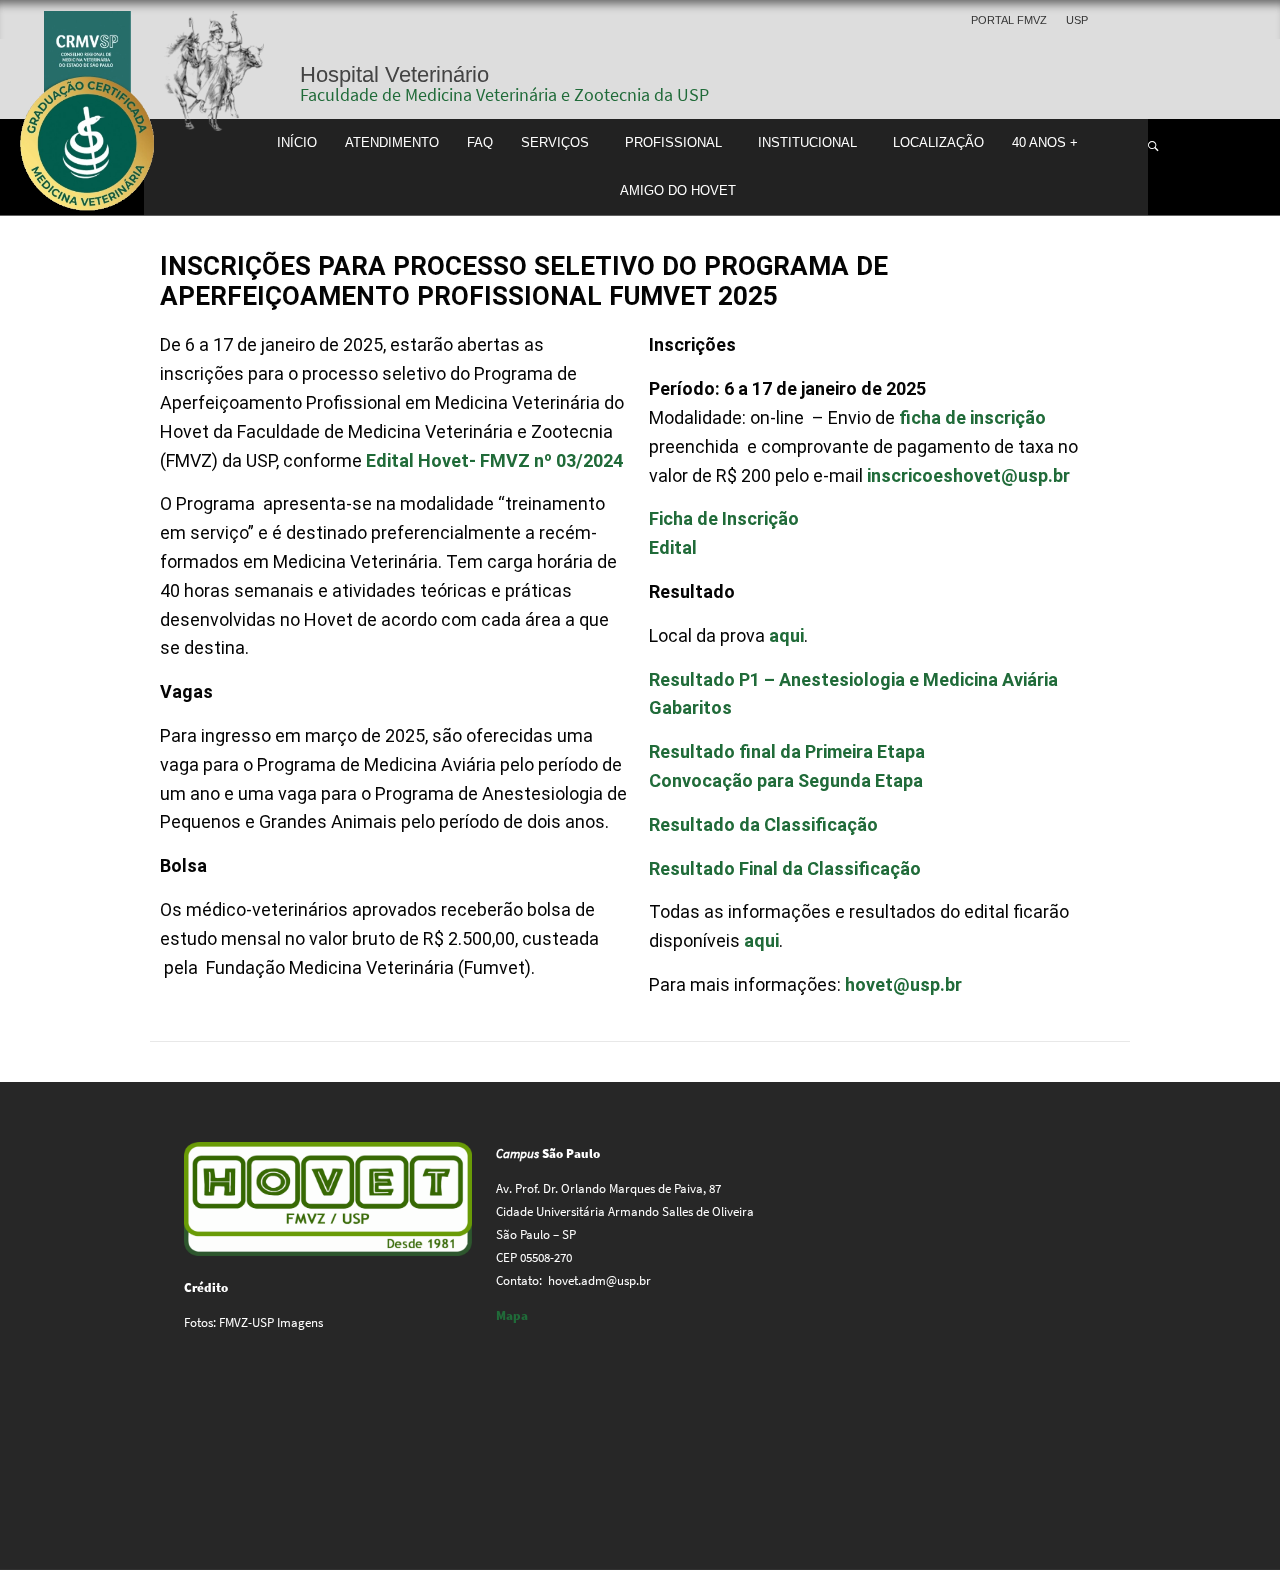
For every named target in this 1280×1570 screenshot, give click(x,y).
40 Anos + (1045, 143)
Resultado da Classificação (763, 824)
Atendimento (392, 143)
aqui (786, 635)
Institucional (807, 143)
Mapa (512, 1315)
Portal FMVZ (1009, 20)
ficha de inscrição (972, 417)
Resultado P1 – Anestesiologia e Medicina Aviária (853, 679)
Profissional (673, 143)
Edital (673, 547)
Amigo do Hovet (678, 191)
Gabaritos (690, 707)
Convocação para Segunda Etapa (786, 780)
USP (1077, 20)
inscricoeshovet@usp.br (968, 475)
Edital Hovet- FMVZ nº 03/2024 (494, 460)
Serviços (555, 143)
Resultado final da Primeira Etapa (787, 751)
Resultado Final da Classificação (785, 868)
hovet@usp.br (903, 984)
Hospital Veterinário (394, 74)
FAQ (480, 143)
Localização (938, 143)
